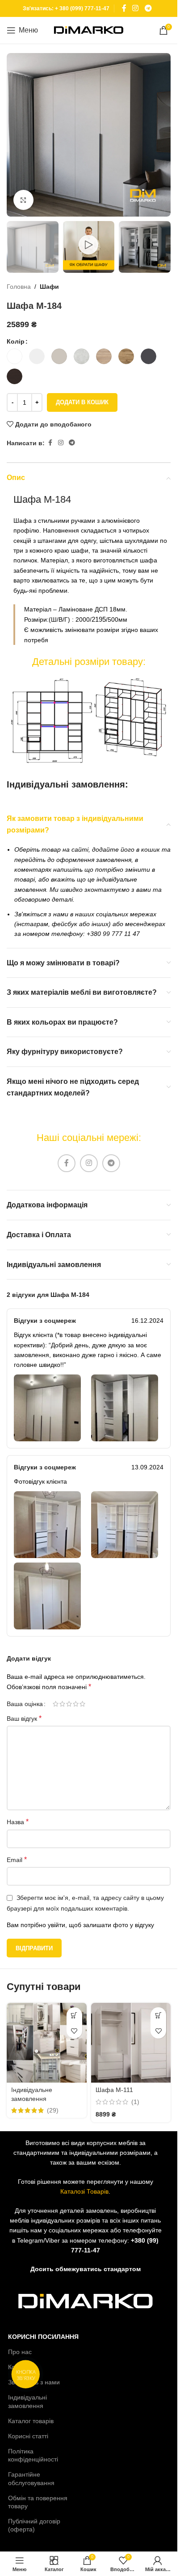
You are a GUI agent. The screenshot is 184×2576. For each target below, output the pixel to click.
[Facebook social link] (124, 8)
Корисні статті (28, 2436)
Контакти (21, 2367)
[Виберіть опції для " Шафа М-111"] (158, 2015)
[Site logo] (89, 30)
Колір (16, 341)
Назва (18, 1822)
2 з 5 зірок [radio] (62, 1704)
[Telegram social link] (148, 8)
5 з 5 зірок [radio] (82, 1704)
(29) (53, 2110)
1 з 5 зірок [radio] (56, 1704)
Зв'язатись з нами (34, 2382)
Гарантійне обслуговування (31, 2478)
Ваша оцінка (25, 1704)
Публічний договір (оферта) (34, 2525)
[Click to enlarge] (23, 200)
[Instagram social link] (136, 8)
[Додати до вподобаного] (74, 2031)
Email (17, 1860)
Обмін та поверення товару (38, 2502)
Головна (19, 287)
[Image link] (89, 721)
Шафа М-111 (114, 2090)
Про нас (20, 2352)
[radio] (15, 356)
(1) (135, 2102)
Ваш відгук (24, 1718)
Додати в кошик (82, 402)
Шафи (49, 287)
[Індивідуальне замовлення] (47, 2043)
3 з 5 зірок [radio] (69, 1704)
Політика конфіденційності (33, 2455)
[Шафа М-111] (131, 2043)
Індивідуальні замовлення (27, 2401)
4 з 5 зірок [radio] (76, 1704)
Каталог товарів (31, 2421)
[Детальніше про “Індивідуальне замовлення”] (74, 2015)
